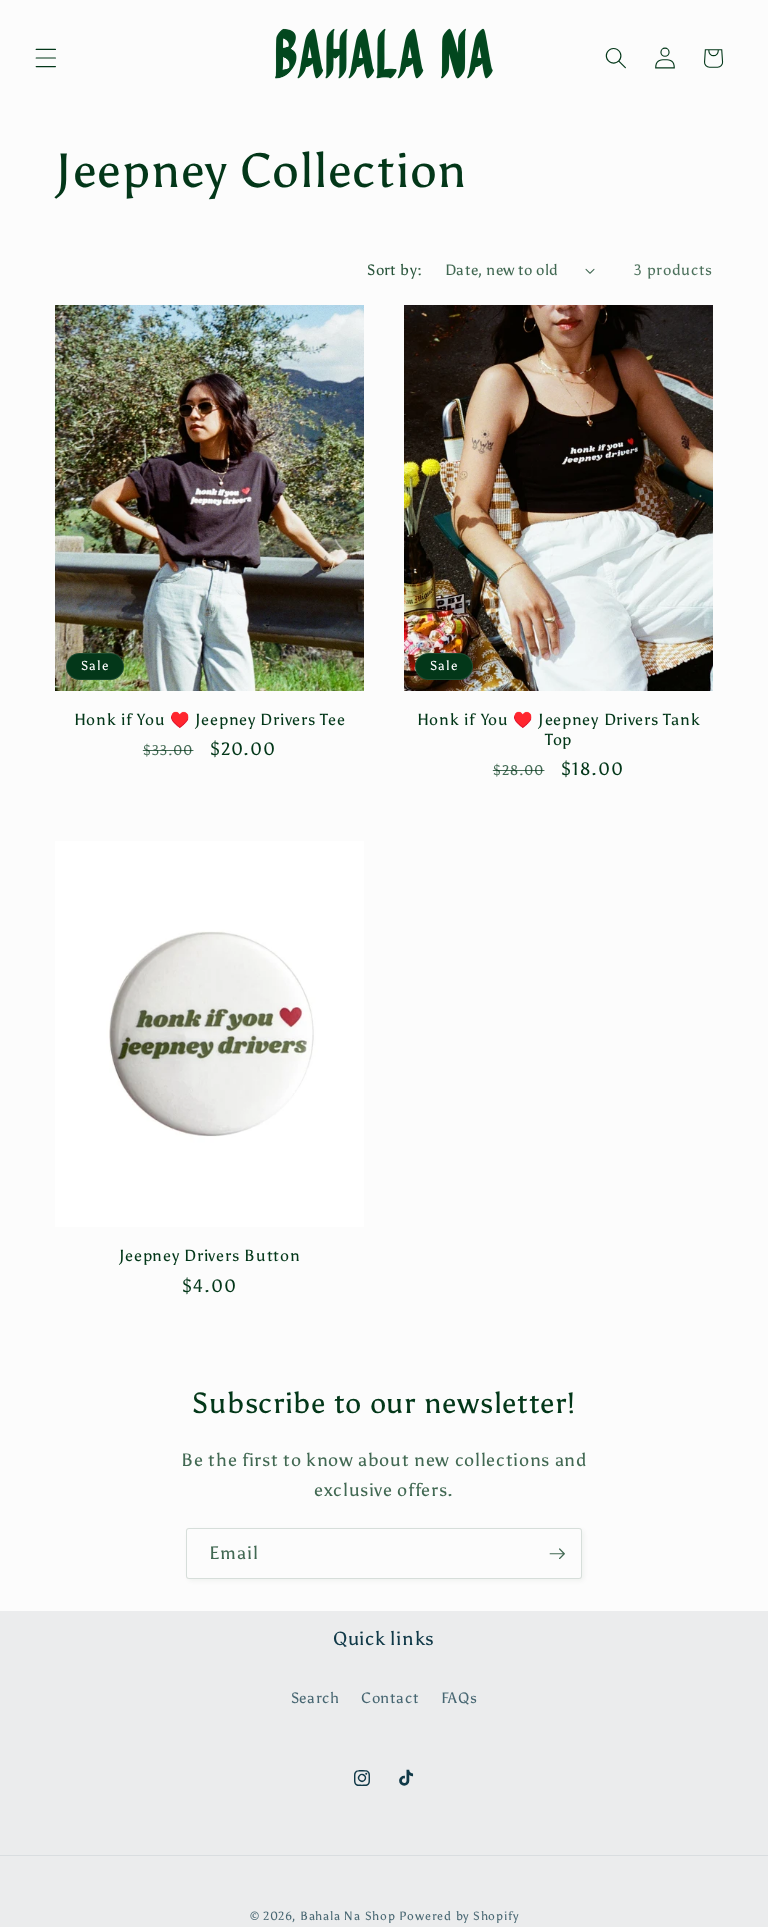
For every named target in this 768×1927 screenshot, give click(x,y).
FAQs (459, 1697)
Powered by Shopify (458, 1916)
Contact (390, 1697)
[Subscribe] (557, 1554)
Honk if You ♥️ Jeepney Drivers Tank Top (558, 729)
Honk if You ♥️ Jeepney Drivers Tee (210, 719)
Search (315, 1697)
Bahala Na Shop (348, 1916)
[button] (46, 58)
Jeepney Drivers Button (210, 1255)
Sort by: (395, 269)
